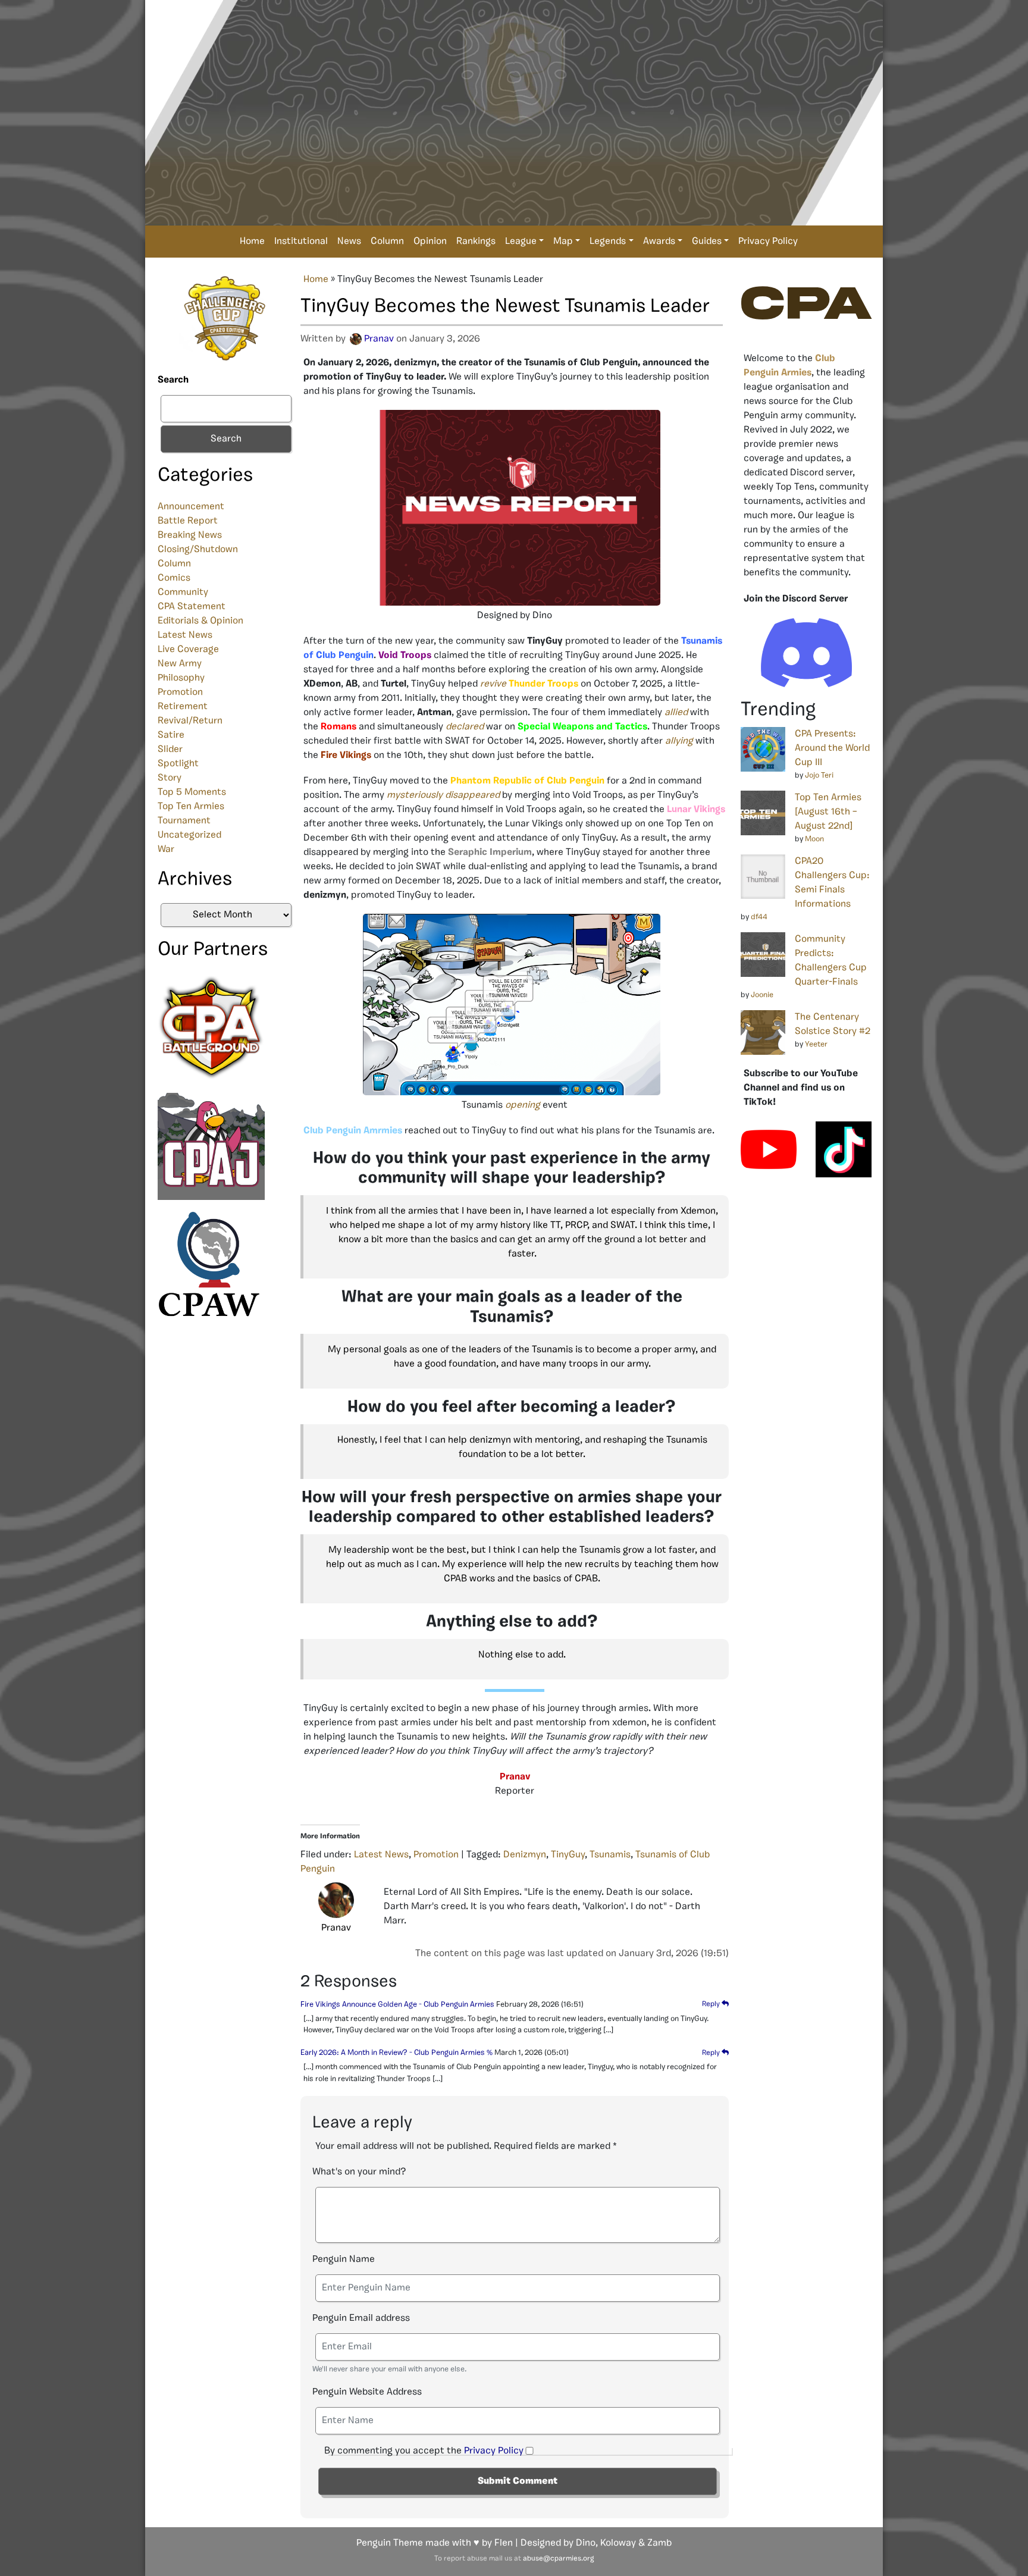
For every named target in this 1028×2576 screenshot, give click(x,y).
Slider (170, 750)
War (166, 850)
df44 (759, 917)
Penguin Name (344, 2260)
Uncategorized (189, 835)
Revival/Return (190, 721)
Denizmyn (525, 1855)
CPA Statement (192, 607)
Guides (707, 242)
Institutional (301, 242)
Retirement (183, 707)
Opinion (430, 242)
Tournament (184, 821)
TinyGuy (568, 1855)
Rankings (476, 242)
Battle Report (188, 521)
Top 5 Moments (192, 792)
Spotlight (178, 764)
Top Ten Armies (191, 807)
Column (387, 242)
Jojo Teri (819, 775)
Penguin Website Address (367, 2392)
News (349, 242)
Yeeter (816, 1044)
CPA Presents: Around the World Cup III (832, 748)
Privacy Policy (768, 242)
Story (170, 778)
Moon (814, 839)
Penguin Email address (361, 2318)
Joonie (762, 995)
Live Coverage (188, 650)
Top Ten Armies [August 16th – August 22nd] (828, 812)
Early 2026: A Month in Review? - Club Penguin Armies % (397, 2053)
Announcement (191, 507)
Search (173, 380)
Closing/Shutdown (198, 550)
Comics (174, 578)
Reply (712, 2004)
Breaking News (190, 535)
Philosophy (181, 678)
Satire (171, 735)
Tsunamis (610, 1855)
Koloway (618, 2543)
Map (563, 242)
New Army (180, 664)
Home (252, 242)
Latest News (185, 635)
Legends (608, 242)
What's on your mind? (359, 2172)
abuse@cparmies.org (558, 2559)
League (521, 242)
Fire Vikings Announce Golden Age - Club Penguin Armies (397, 2005)
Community (183, 593)
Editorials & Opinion (200, 621)
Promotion (180, 692)
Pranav (379, 339)
